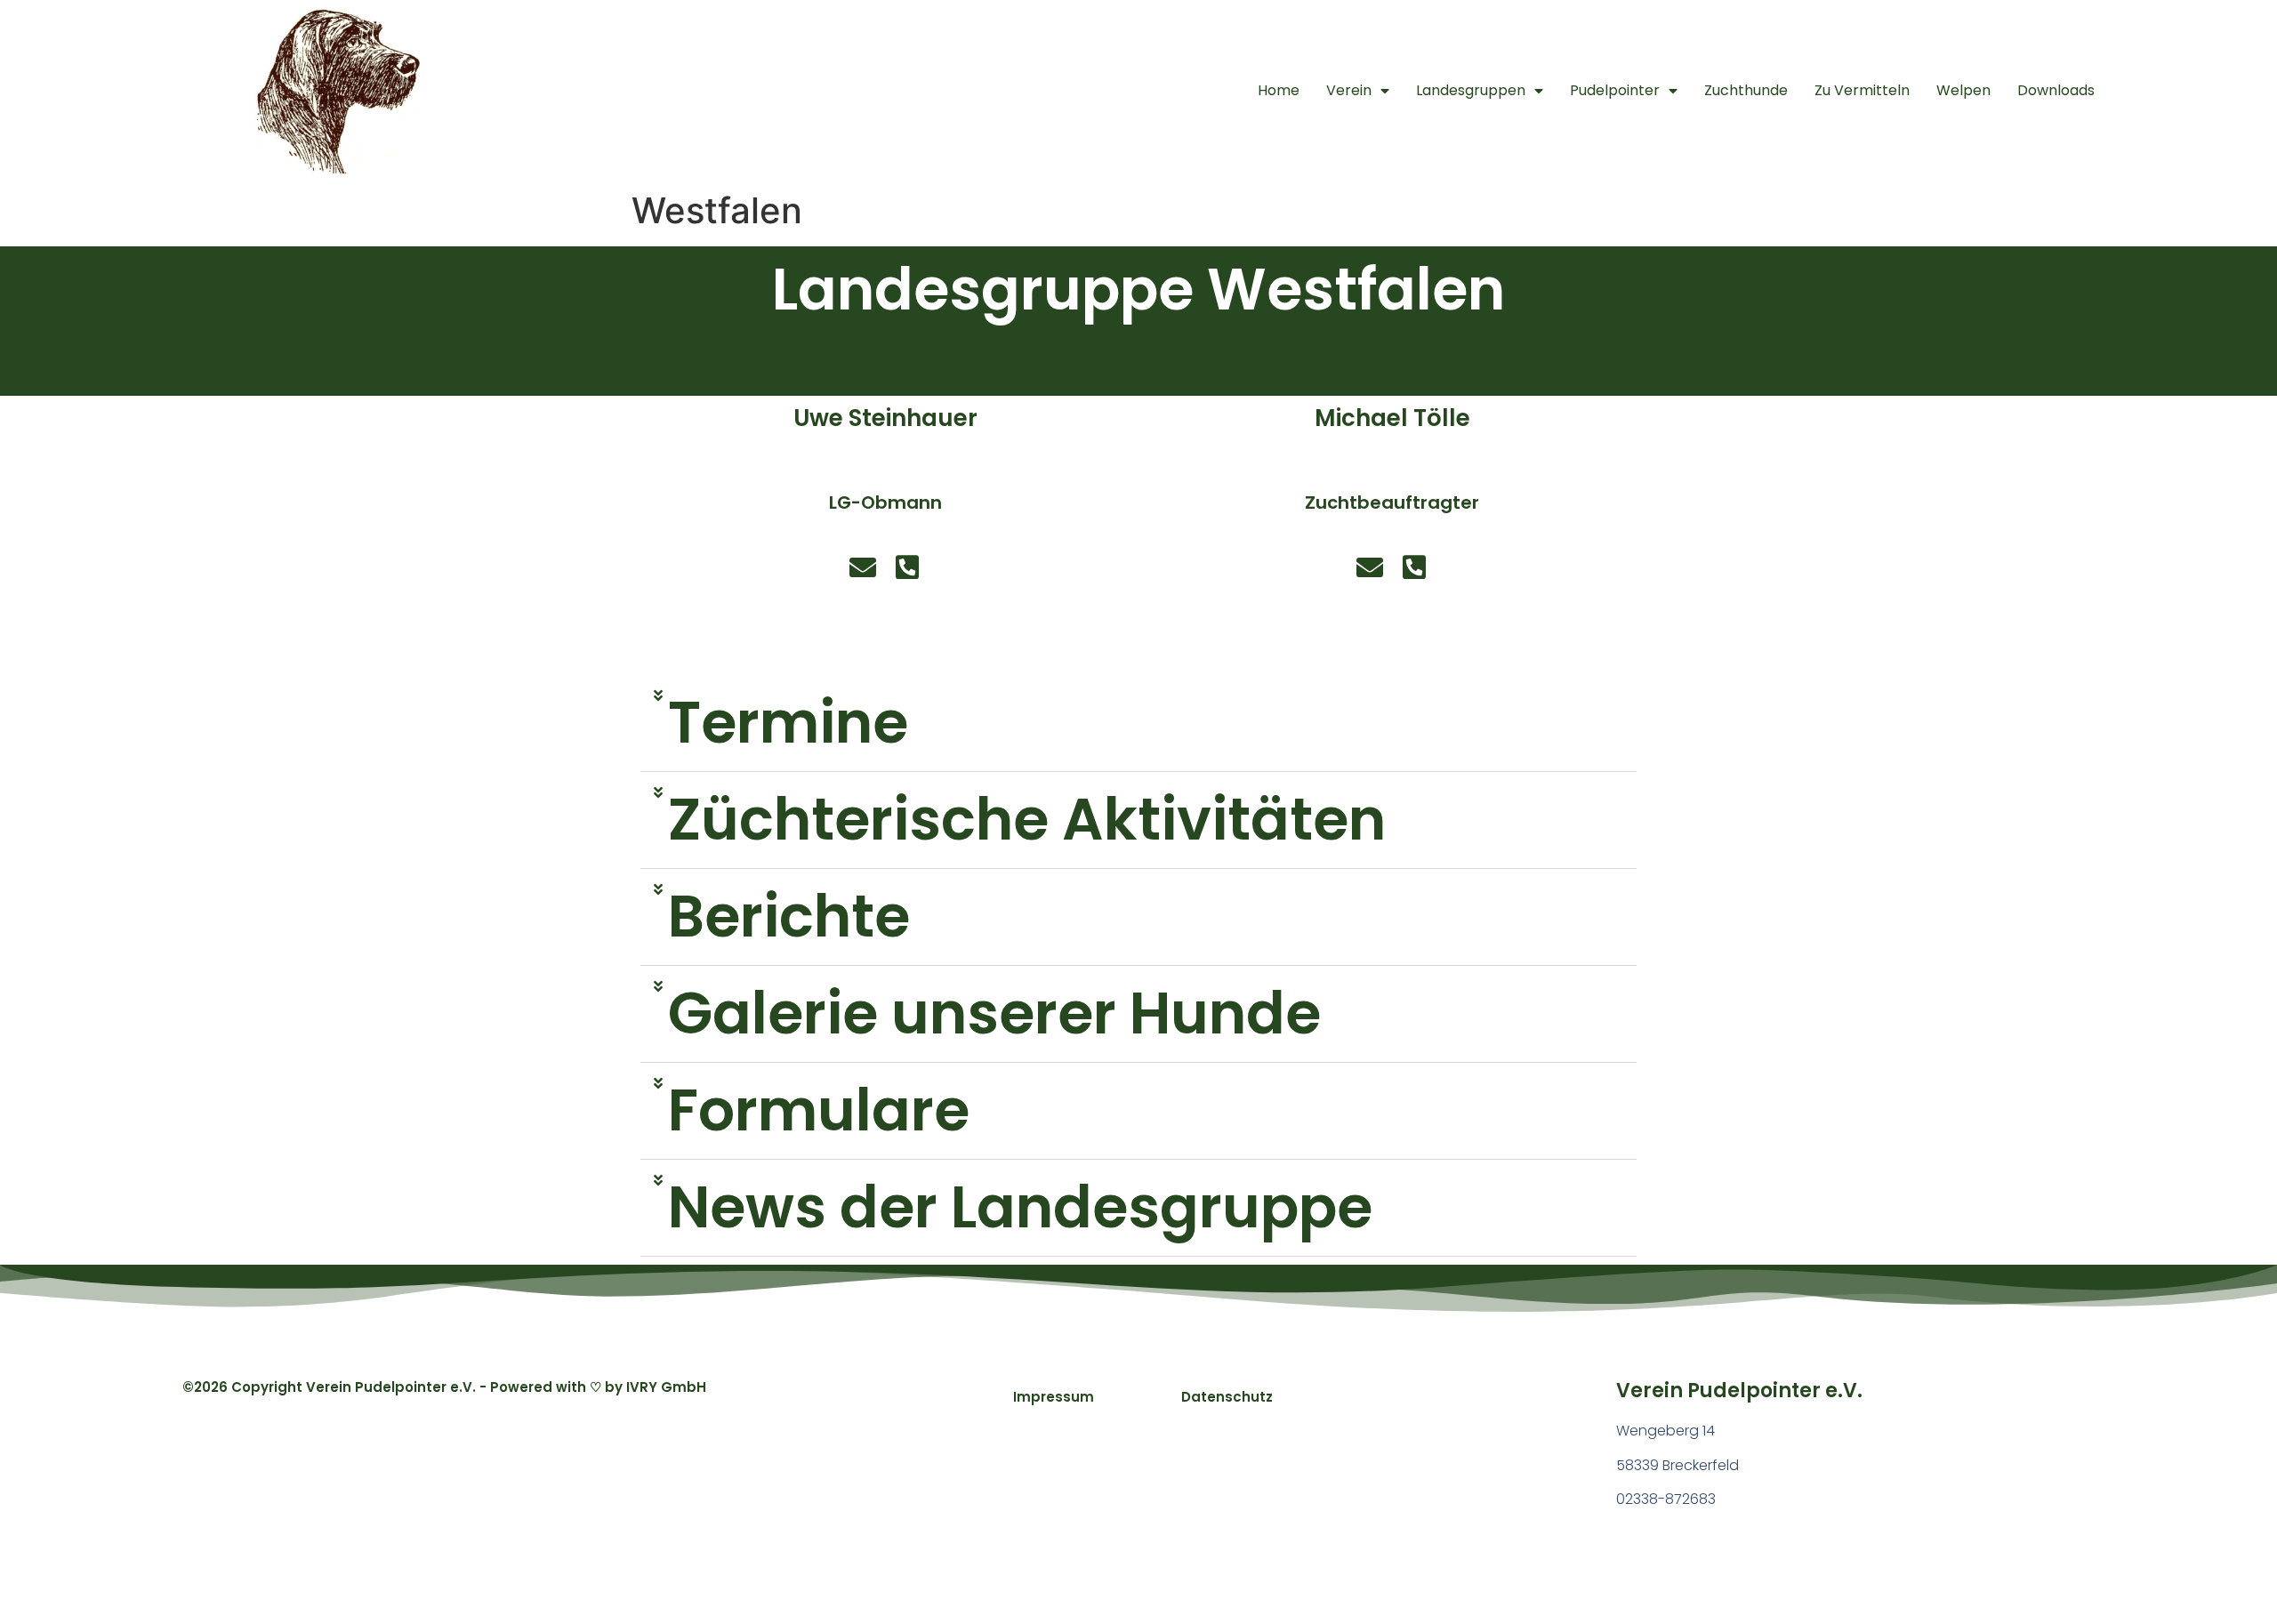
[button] (1138, 724)
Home (1279, 90)
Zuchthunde (1746, 90)
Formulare (819, 1110)
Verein (1349, 90)
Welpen (1963, 90)
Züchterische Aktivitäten (1027, 820)
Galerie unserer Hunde (994, 1013)
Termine (788, 723)
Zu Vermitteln (1862, 90)
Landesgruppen (1471, 90)
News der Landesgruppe (1020, 1207)
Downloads (2056, 90)
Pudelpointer (1615, 90)
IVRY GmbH (666, 1387)
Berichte (789, 917)
